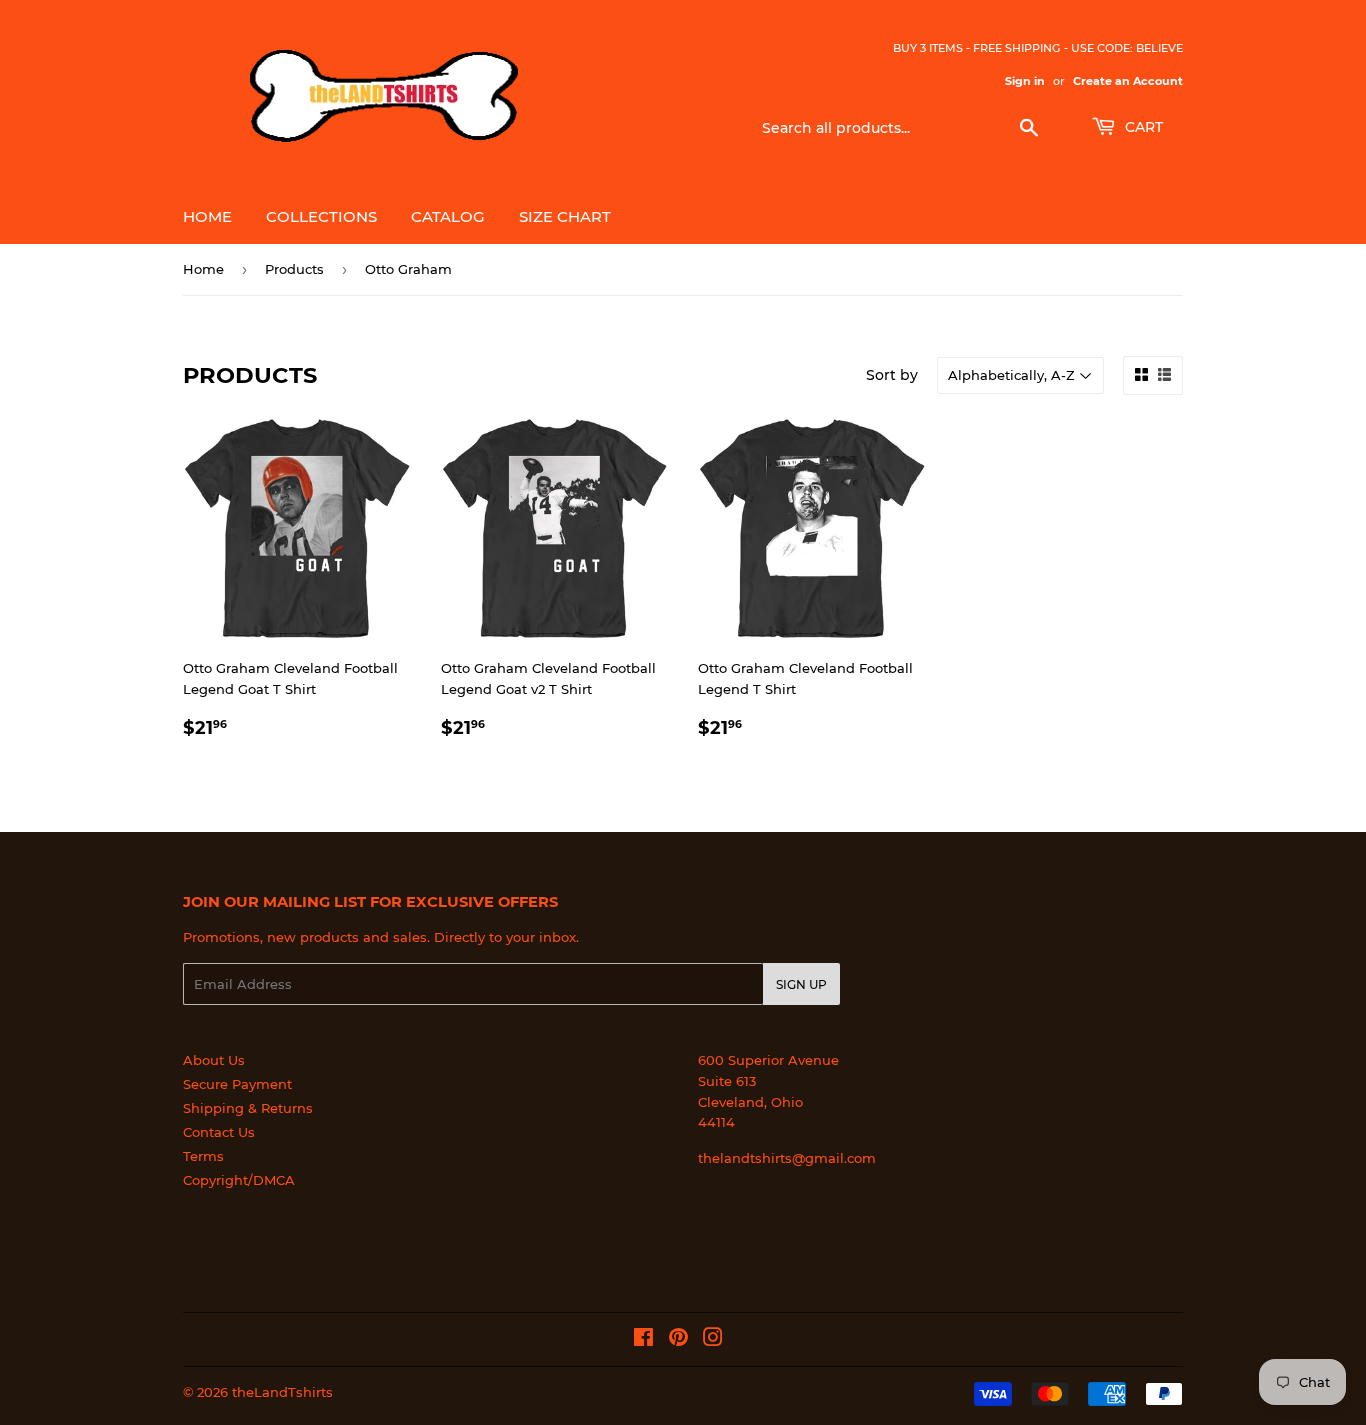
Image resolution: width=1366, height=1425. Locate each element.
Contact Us (219, 1132)
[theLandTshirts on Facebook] (643, 1340)
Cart (1142, 127)
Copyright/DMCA (239, 1180)
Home (207, 216)
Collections (321, 216)
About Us (214, 1060)
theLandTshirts (282, 1392)
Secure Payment (237, 1084)
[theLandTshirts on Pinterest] (678, 1340)
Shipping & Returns (248, 1108)
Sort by (892, 375)
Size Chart (565, 216)
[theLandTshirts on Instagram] (713, 1340)
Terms (203, 1156)
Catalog (448, 216)
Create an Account (1128, 81)
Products (294, 269)
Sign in (1025, 81)
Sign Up (801, 984)
